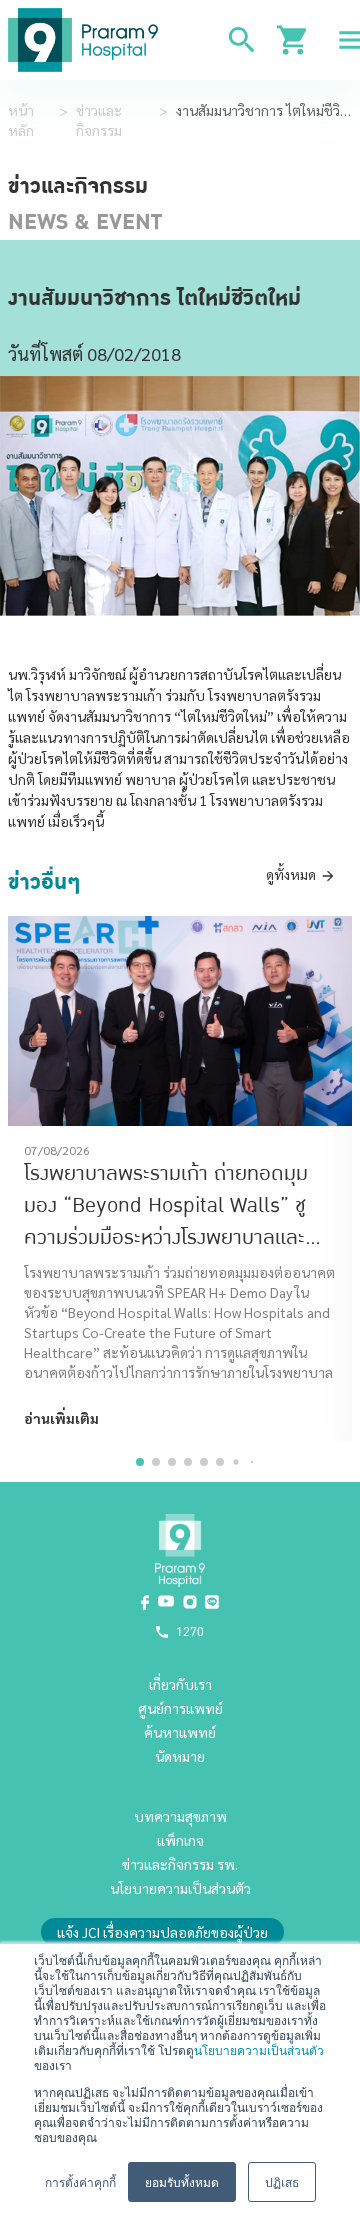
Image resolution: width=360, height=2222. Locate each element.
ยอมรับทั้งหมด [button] (182, 2181)
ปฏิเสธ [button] (282, 2181)
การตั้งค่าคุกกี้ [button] (80, 2181)
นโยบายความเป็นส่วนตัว (259, 2049)
